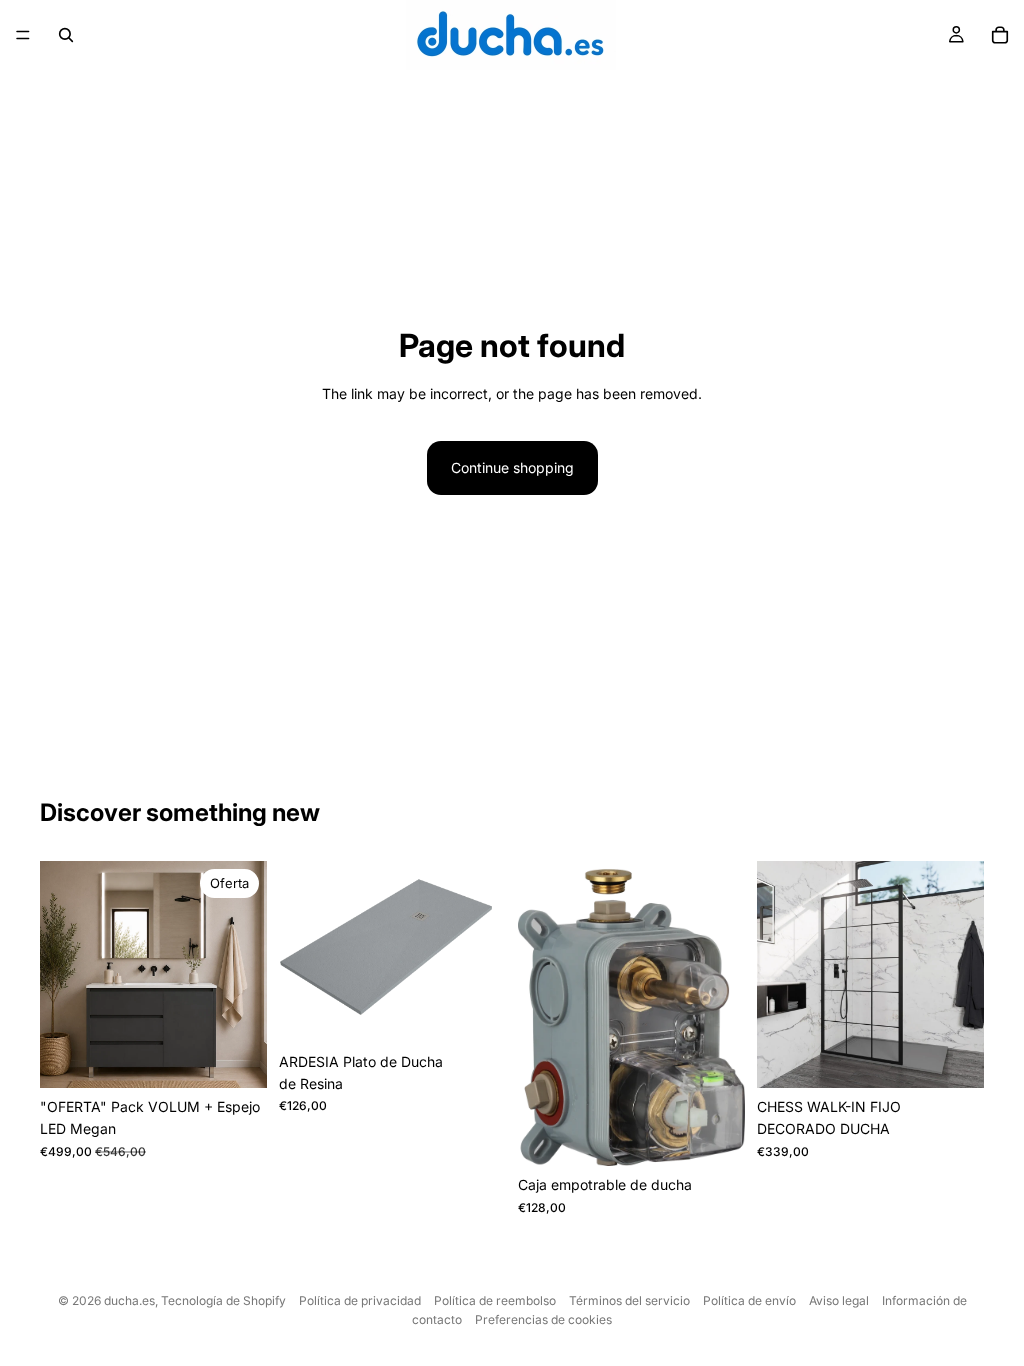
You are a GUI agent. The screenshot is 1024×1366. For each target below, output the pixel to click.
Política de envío (749, 1300)
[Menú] (23, 35)
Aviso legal (839, 1300)
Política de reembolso (495, 1300)
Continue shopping (512, 467)
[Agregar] (714, 1136)
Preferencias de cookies (543, 1319)
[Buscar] (66, 35)
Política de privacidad (360, 1300)
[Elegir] (236, 1057)
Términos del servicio (629, 1300)
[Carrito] (1000, 35)
